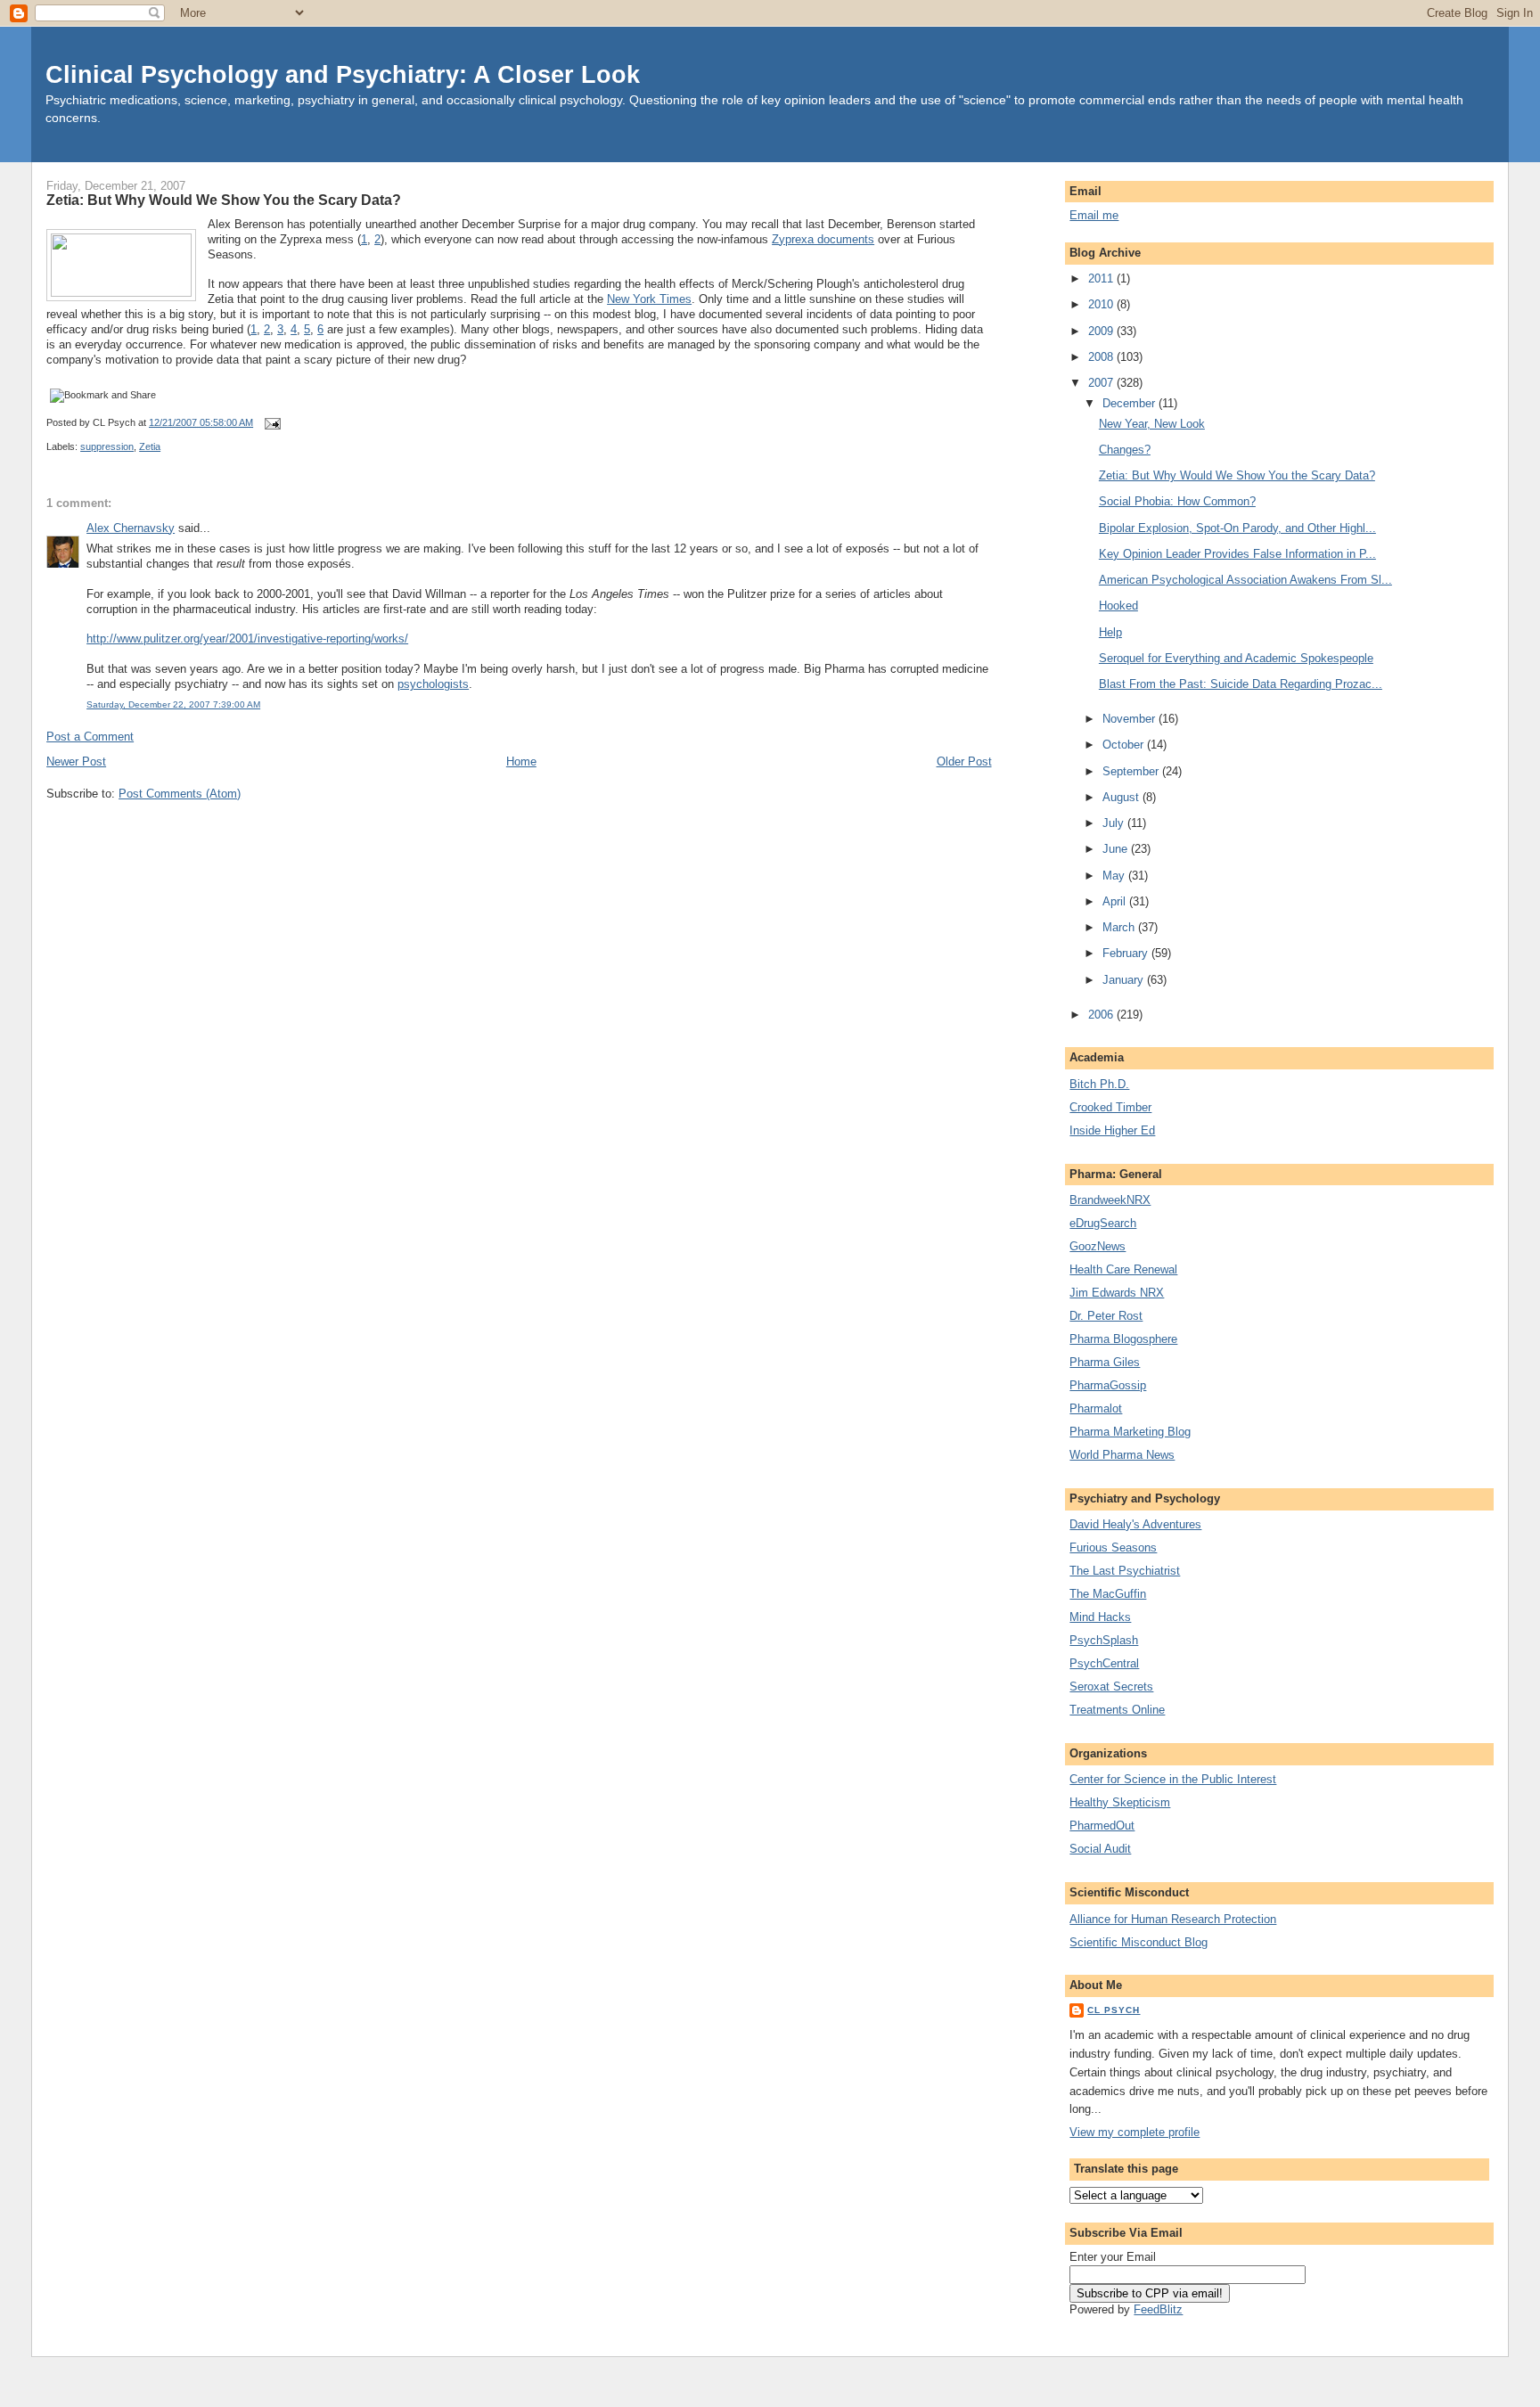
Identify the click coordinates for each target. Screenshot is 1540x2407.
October (1125, 745)
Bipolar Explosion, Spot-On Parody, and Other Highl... (1237, 528)
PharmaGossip (1108, 1385)
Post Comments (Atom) (180, 794)
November (1130, 719)
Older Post (964, 761)
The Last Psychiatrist (1125, 1571)
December (1130, 403)
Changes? (1125, 450)
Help (1110, 632)
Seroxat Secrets (1111, 1687)
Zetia (150, 446)
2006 (1102, 1015)
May (1115, 876)
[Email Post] (270, 422)
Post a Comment (90, 737)
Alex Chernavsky (131, 528)
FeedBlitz (1158, 2309)
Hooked (1118, 606)
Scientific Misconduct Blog (1139, 1942)
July (1115, 823)
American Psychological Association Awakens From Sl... (1245, 580)
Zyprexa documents (823, 239)
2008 (1102, 357)
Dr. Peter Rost (1106, 1316)
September (1132, 771)
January (1125, 980)
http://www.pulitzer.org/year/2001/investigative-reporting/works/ (247, 639)
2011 (1102, 278)
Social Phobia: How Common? (1177, 501)
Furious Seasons (1113, 1547)
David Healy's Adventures (1135, 1524)
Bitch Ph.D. (1099, 1084)
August (1122, 797)
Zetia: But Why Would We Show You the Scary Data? (224, 200)
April (1116, 901)
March (1120, 927)
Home (521, 761)
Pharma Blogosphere (1123, 1339)
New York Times (649, 299)
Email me (1094, 215)
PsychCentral (1104, 1663)
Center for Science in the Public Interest (1173, 1779)
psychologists (433, 684)
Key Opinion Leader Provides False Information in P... (1237, 554)
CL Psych (1114, 2010)
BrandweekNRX (1110, 1200)
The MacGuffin (1108, 1594)
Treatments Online (1117, 1710)
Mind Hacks (1100, 1617)
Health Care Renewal (1123, 1269)
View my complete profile (1135, 2132)
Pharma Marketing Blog (1130, 1432)
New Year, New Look (1152, 424)
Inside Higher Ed (1112, 1130)
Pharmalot (1096, 1408)
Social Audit (1100, 1849)
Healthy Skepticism (1120, 1802)
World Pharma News (1122, 1455)
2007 (1102, 383)
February (1127, 953)
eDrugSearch (1103, 1223)
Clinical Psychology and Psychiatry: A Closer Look (343, 74)
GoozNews (1098, 1246)
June (1117, 849)
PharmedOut (1102, 1826)
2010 (1102, 304)
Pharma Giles (1105, 1362)
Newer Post (76, 761)
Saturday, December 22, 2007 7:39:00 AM (173, 704)
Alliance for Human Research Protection (1173, 1919)
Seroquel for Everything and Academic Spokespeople (1236, 658)
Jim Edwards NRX (1117, 1293)
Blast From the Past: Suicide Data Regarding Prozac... (1241, 684)
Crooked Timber (1110, 1107)
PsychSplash (1104, 1640)
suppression (107, 446)
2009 (1102, 331)
